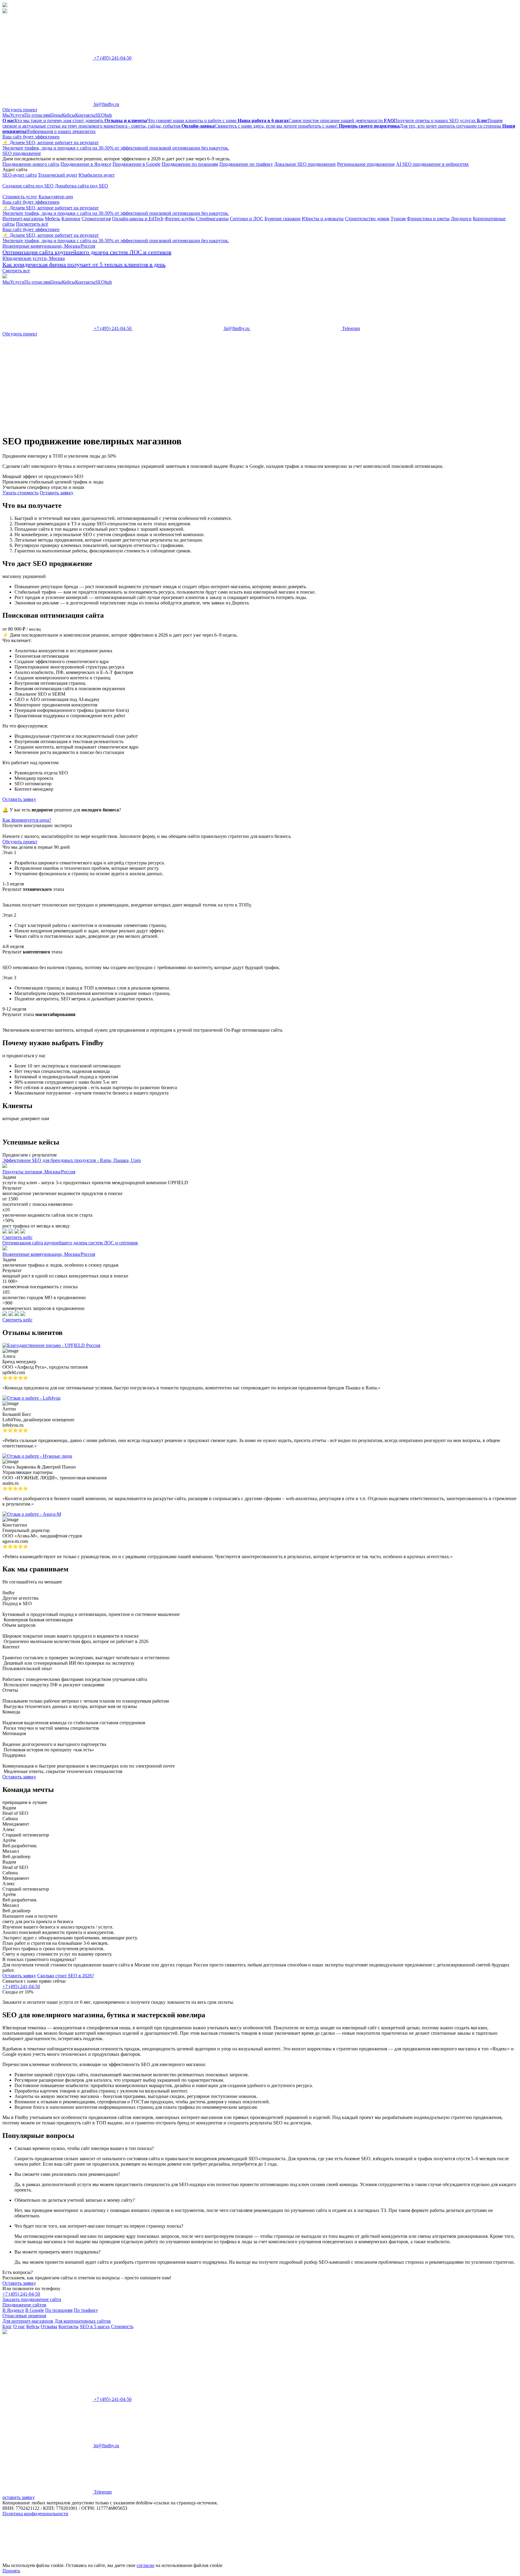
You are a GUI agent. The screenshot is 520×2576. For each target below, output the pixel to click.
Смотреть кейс (17, 1237)
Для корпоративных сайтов (83, 2321)
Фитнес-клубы (180, 219)
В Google (35, 2310)
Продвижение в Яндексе (86, 164)
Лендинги (461, 219)
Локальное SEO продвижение (305, 164)
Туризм (398, 219)
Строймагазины (212, 219)
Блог (7, 2326)
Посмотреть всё (32, 224)
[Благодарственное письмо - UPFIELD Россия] (51, 1345)
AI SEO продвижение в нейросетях (432, 164)
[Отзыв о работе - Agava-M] (32, 1514)
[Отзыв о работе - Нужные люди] (37, 1456)
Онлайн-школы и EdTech (138, 219)
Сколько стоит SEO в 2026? (66, 1976)
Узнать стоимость (20, 493)
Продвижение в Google (136, 164)
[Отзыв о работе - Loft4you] (31, 1398)
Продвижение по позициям (190, 164)
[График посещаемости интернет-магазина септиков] (11, 1314)
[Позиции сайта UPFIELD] (5, 1232)
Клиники (71, 219)
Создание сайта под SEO (28, 186)
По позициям (59, 2310)
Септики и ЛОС (247, 219)
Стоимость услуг (20, 197)
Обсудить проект (20, 110)
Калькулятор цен (56, 197)
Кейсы (69, 115)
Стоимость (122, 2326)
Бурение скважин (283, 219)
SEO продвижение (22, 153)
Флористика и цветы (428, 219)
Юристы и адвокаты (323, 219)
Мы (6, 115)
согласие (145, 2565)
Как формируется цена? (27, 820)
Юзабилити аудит (97, 175)
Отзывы (49, 2326)
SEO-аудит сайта (20, 175)
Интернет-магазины (23, 219)
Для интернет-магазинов (28, 2321)
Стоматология (96, 219)
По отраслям (37, 115)
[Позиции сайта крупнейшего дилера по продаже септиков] (5, 1314)
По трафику (86, 2310)
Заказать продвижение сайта (32, 2299)
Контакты (85, 115)
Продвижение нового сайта (31, 164)
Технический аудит (58, 175)
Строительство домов (367, 219)
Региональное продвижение (366, 164)
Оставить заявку (19, 1976)
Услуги (17, 115)
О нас (19, 2326)
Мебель (53, 219)
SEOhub (104, 115)
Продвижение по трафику (246, 164)
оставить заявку (19, 2497)
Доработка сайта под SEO (81, 186)
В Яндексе (13, 2310)
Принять (11, 2571)
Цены (56, 115)
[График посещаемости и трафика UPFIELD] (11, 1232)
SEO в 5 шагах (95, 2326)
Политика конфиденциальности (35, 2514)
